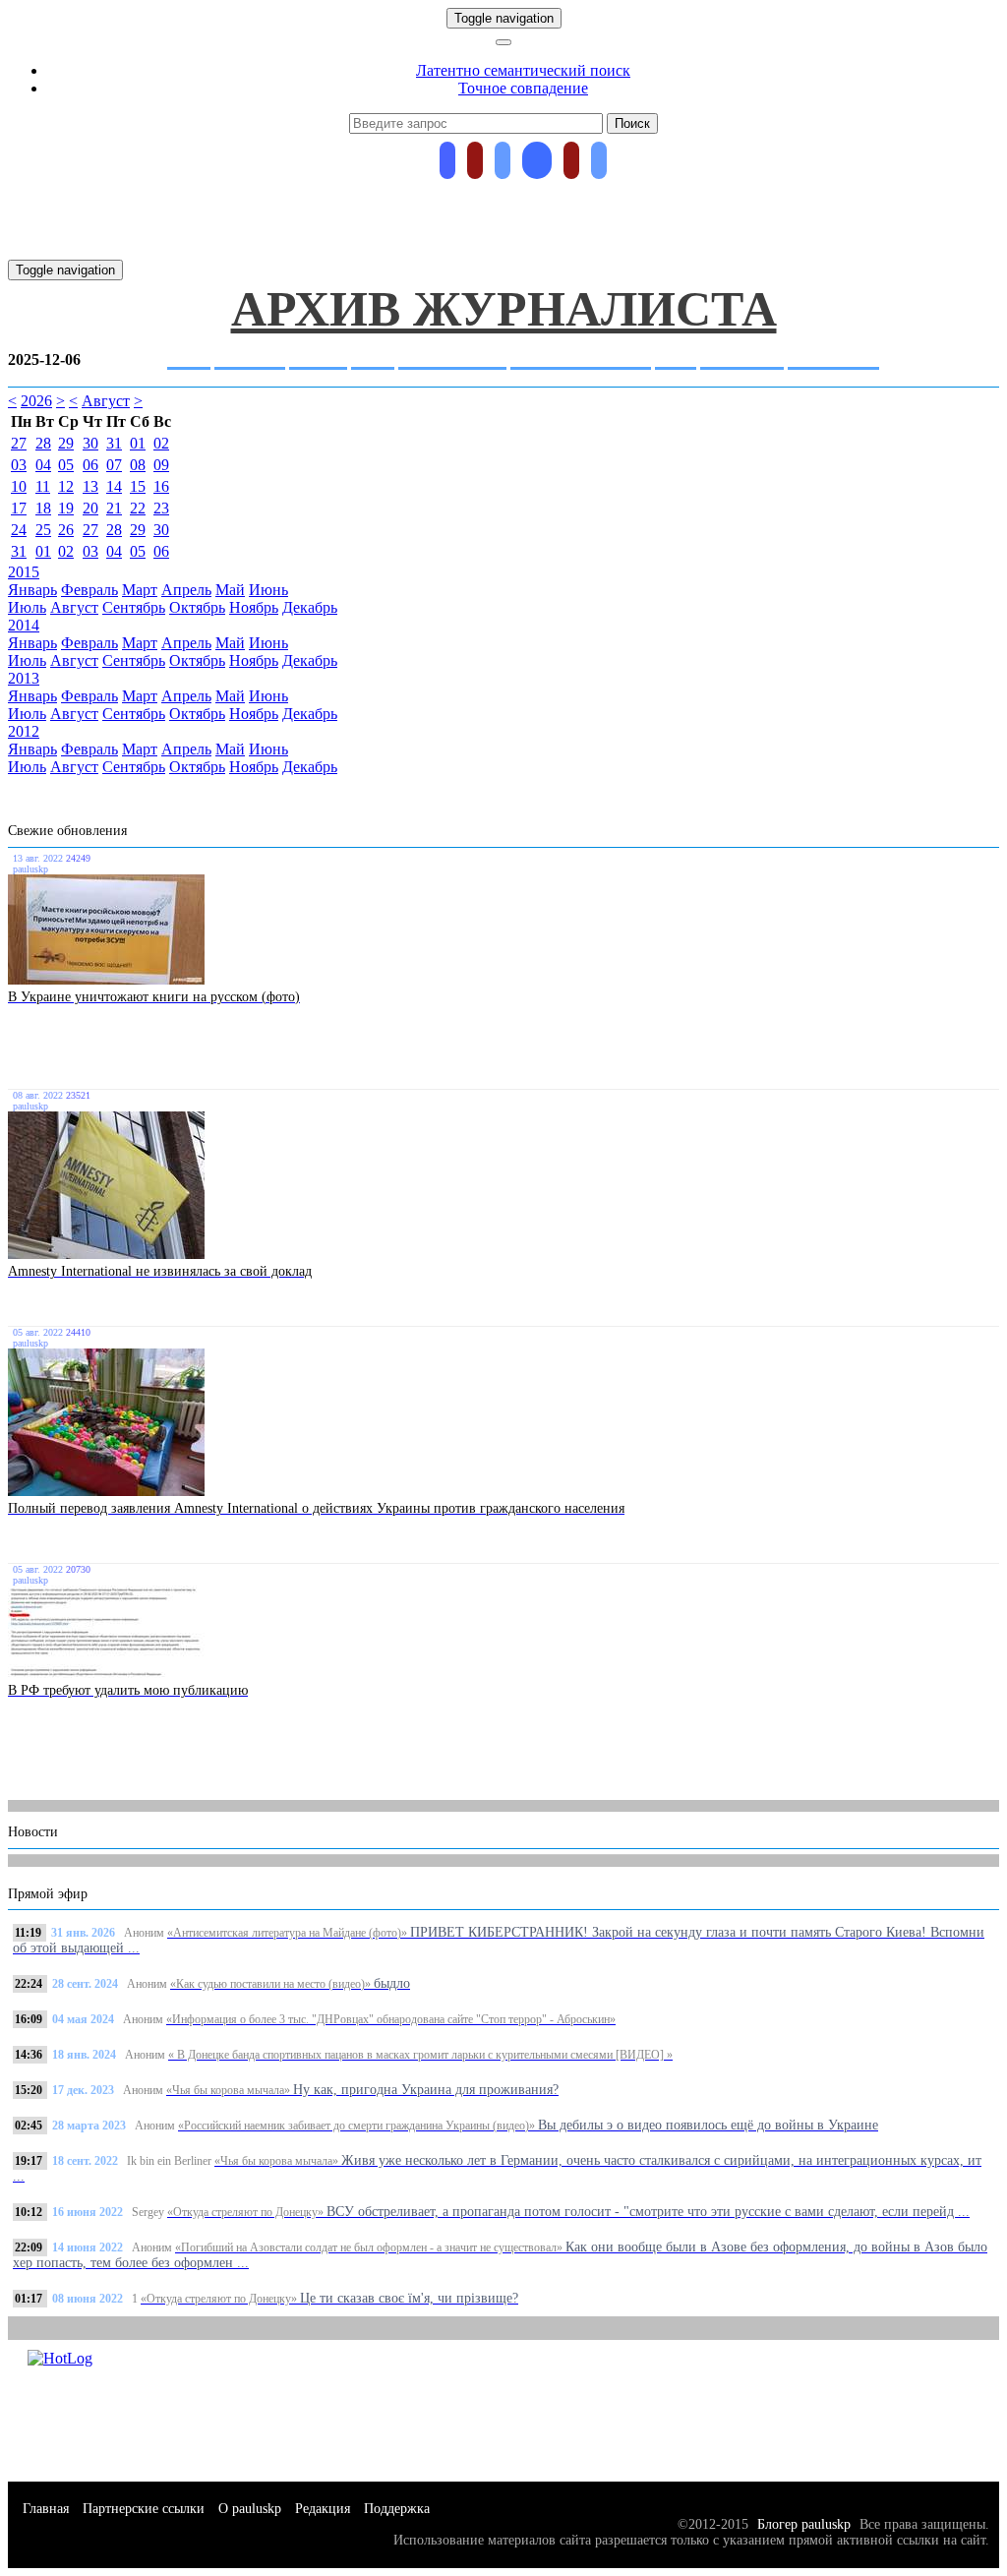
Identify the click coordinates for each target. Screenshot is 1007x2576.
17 (19, 508)
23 (161, 508)
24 (19, 530)
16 (161, 486)
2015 (24, 572)
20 (90, 508)
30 (90, 443)
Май (230, 590)
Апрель (186, 590)
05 (66, 465)
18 (43, 508)
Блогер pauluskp (802, 2524)
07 (114, 465)
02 (161, 443)
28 (43, 443)
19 (66, 508)
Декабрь (310, 607)
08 (138, 465)
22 (138, 508)
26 (66, 530)
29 (66, 443)
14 (114, 486)
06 (90, 465)
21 (114, 508)
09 (161, 465)
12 (66, 486)
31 (114, 443)
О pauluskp (250, 2509)
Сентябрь (134, 607)
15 (138, 486)
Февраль (89, 590)
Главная (46, 2509)
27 (19, 443)
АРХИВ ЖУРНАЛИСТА (504, 309)
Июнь (268, 590)
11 (43, 486)
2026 (36, 401)
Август (106, 401)
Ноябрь (254, 607)
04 (43, 465)
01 (138, 443)
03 (19, 465)
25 (43, 530)
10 (19, 486)
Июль (27, 607)
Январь (32, 590)
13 (90, 486)
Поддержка (397, 2509)
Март (140, 590)
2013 (24, 678)
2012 (24, 731)
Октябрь (197, 607)
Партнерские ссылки (144, 2509)
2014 (24, 625)
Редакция (323, 2509)
